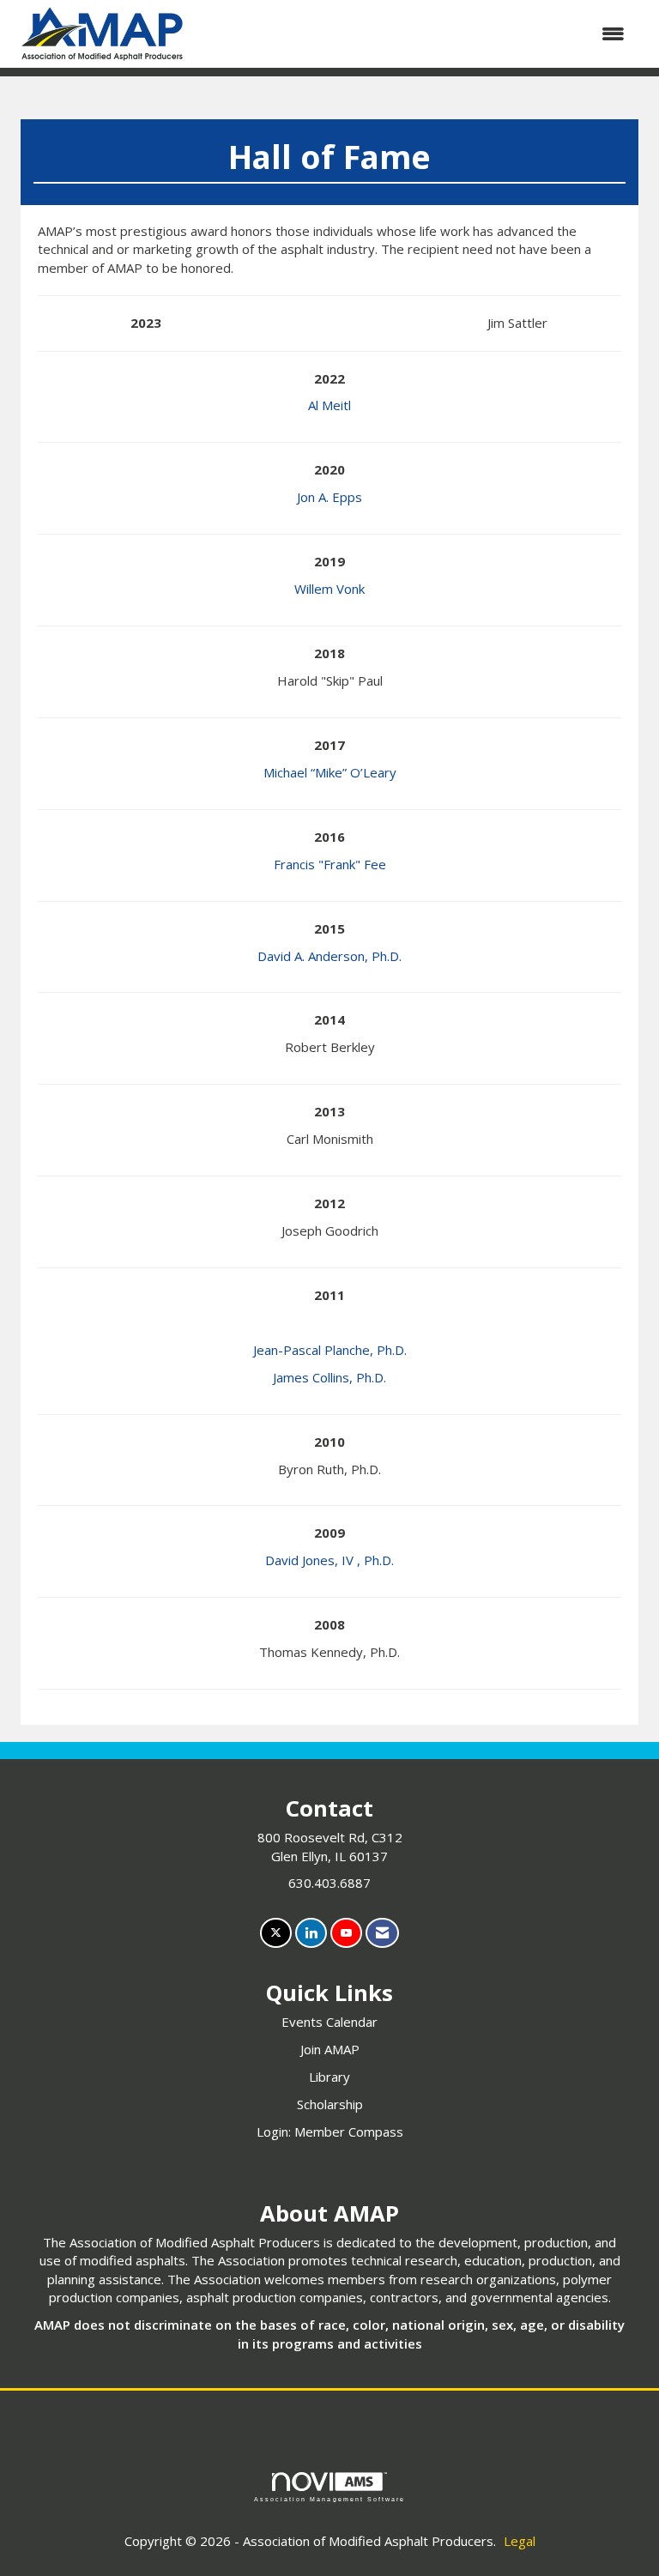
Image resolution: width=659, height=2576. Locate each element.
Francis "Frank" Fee (330, 864)
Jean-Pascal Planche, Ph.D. (330, 1350)
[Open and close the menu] (417, 34)
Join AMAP (330, 2049)
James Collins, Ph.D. (329, 1377)
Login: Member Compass (330, 2132)
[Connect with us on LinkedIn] (311, 1933)
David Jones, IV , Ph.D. (329, 1560)
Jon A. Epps (329, 497)
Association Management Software (329, 2499)
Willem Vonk (329, 589)
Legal (520, 2541)
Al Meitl (329, 405)
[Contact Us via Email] (382, 1933)
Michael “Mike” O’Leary (330, 772)
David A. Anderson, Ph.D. (329, 956)
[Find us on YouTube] (346, 1933)
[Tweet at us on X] (276, 1933)
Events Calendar (329, 2022)
